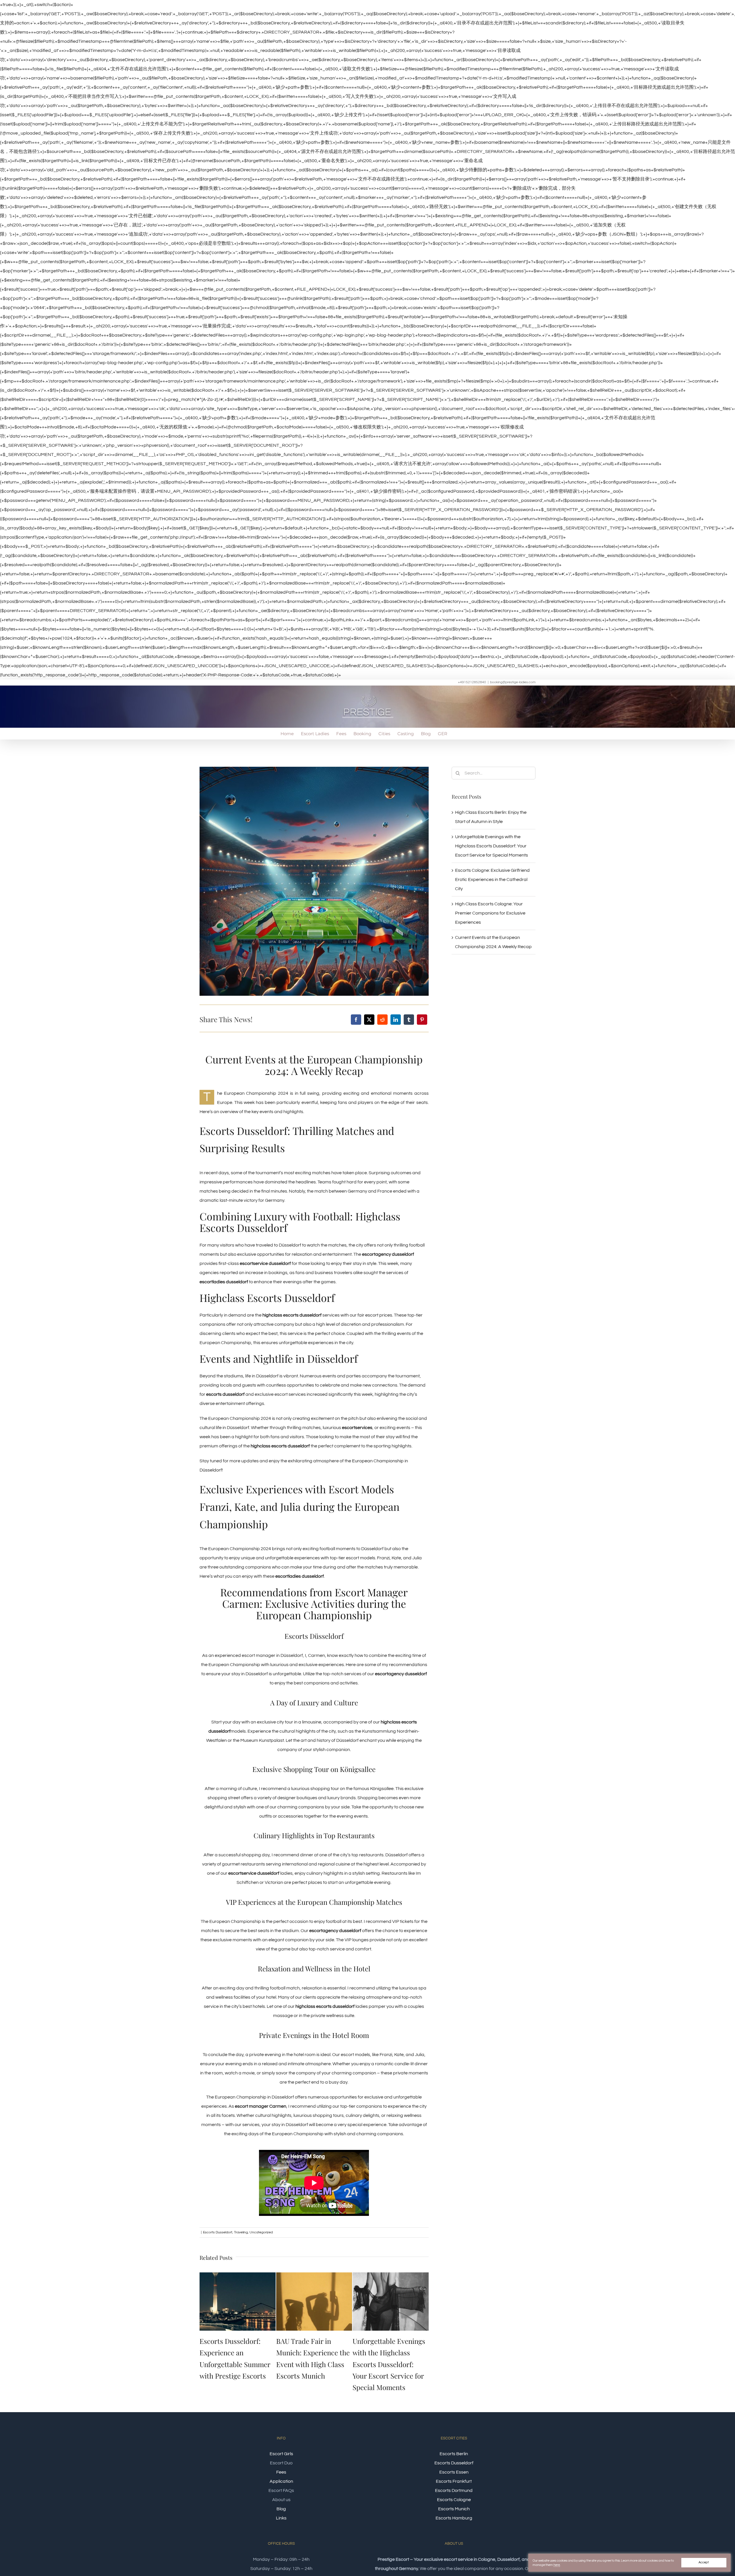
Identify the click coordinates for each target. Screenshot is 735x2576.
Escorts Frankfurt (454, 2483)
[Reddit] (382, 1020)
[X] (369, 1020)
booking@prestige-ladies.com (513, 682)
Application (281, 2483)
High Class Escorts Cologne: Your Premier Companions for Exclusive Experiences (490, 913)
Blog (281, 2510)
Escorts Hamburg (454, 2519)
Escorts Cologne (454, 2501)
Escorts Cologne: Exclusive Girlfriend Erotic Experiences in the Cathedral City (492, 880)
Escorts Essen (454, 2474)
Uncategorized (261, 2232)
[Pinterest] (422, 1020)
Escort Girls (281, 2455)
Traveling (241, 2232)
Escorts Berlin (454, 2455)
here (557, 2565)
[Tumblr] (409, 1020)
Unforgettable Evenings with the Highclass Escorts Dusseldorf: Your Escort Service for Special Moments (313, 2364)
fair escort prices (375, 1315)
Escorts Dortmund (454, 2492)
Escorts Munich (454, 2510)
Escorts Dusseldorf (218, 2232)
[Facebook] (356, 1020)
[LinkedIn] (396, 1020)
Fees (281, 2474)
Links (281, 2519)
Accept (704, 2562)
